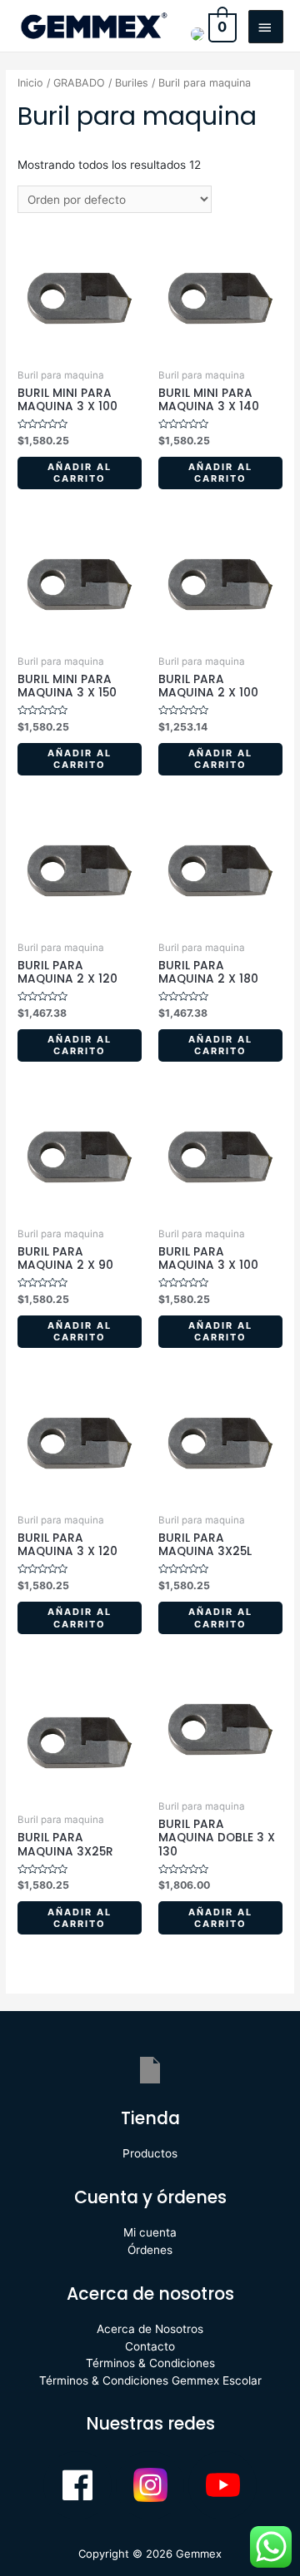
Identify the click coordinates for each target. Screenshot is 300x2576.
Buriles (132, 83)
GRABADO (79, 83)
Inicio (30, 83)
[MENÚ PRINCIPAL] (266, 27)
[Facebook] (77, 2485)
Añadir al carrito (80, 473)
